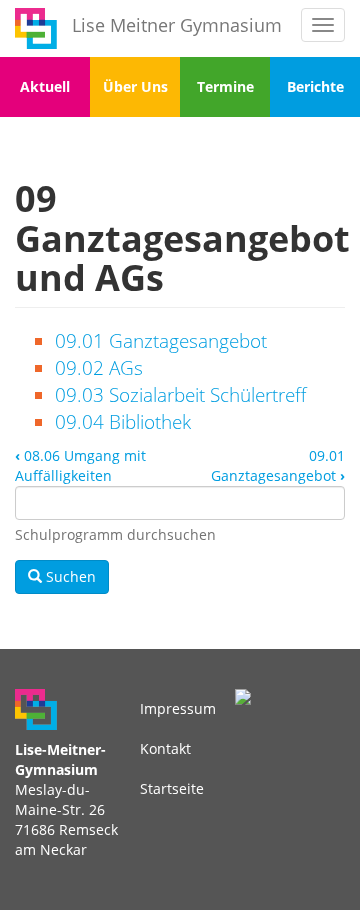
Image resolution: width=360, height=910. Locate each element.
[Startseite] (36, 28)
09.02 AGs (99, 368)
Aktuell (45, 86)
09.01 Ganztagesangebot (161, 341)
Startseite (172, 788)
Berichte (315, 86)
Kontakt (165, 748)
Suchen (69, 576)
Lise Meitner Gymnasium (177, 25)
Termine (225, 86)
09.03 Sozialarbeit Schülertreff (180, 395)
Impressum (178, 708)
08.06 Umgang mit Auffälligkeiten (80, 465)
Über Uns (135, 86)
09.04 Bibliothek (123, 422)
